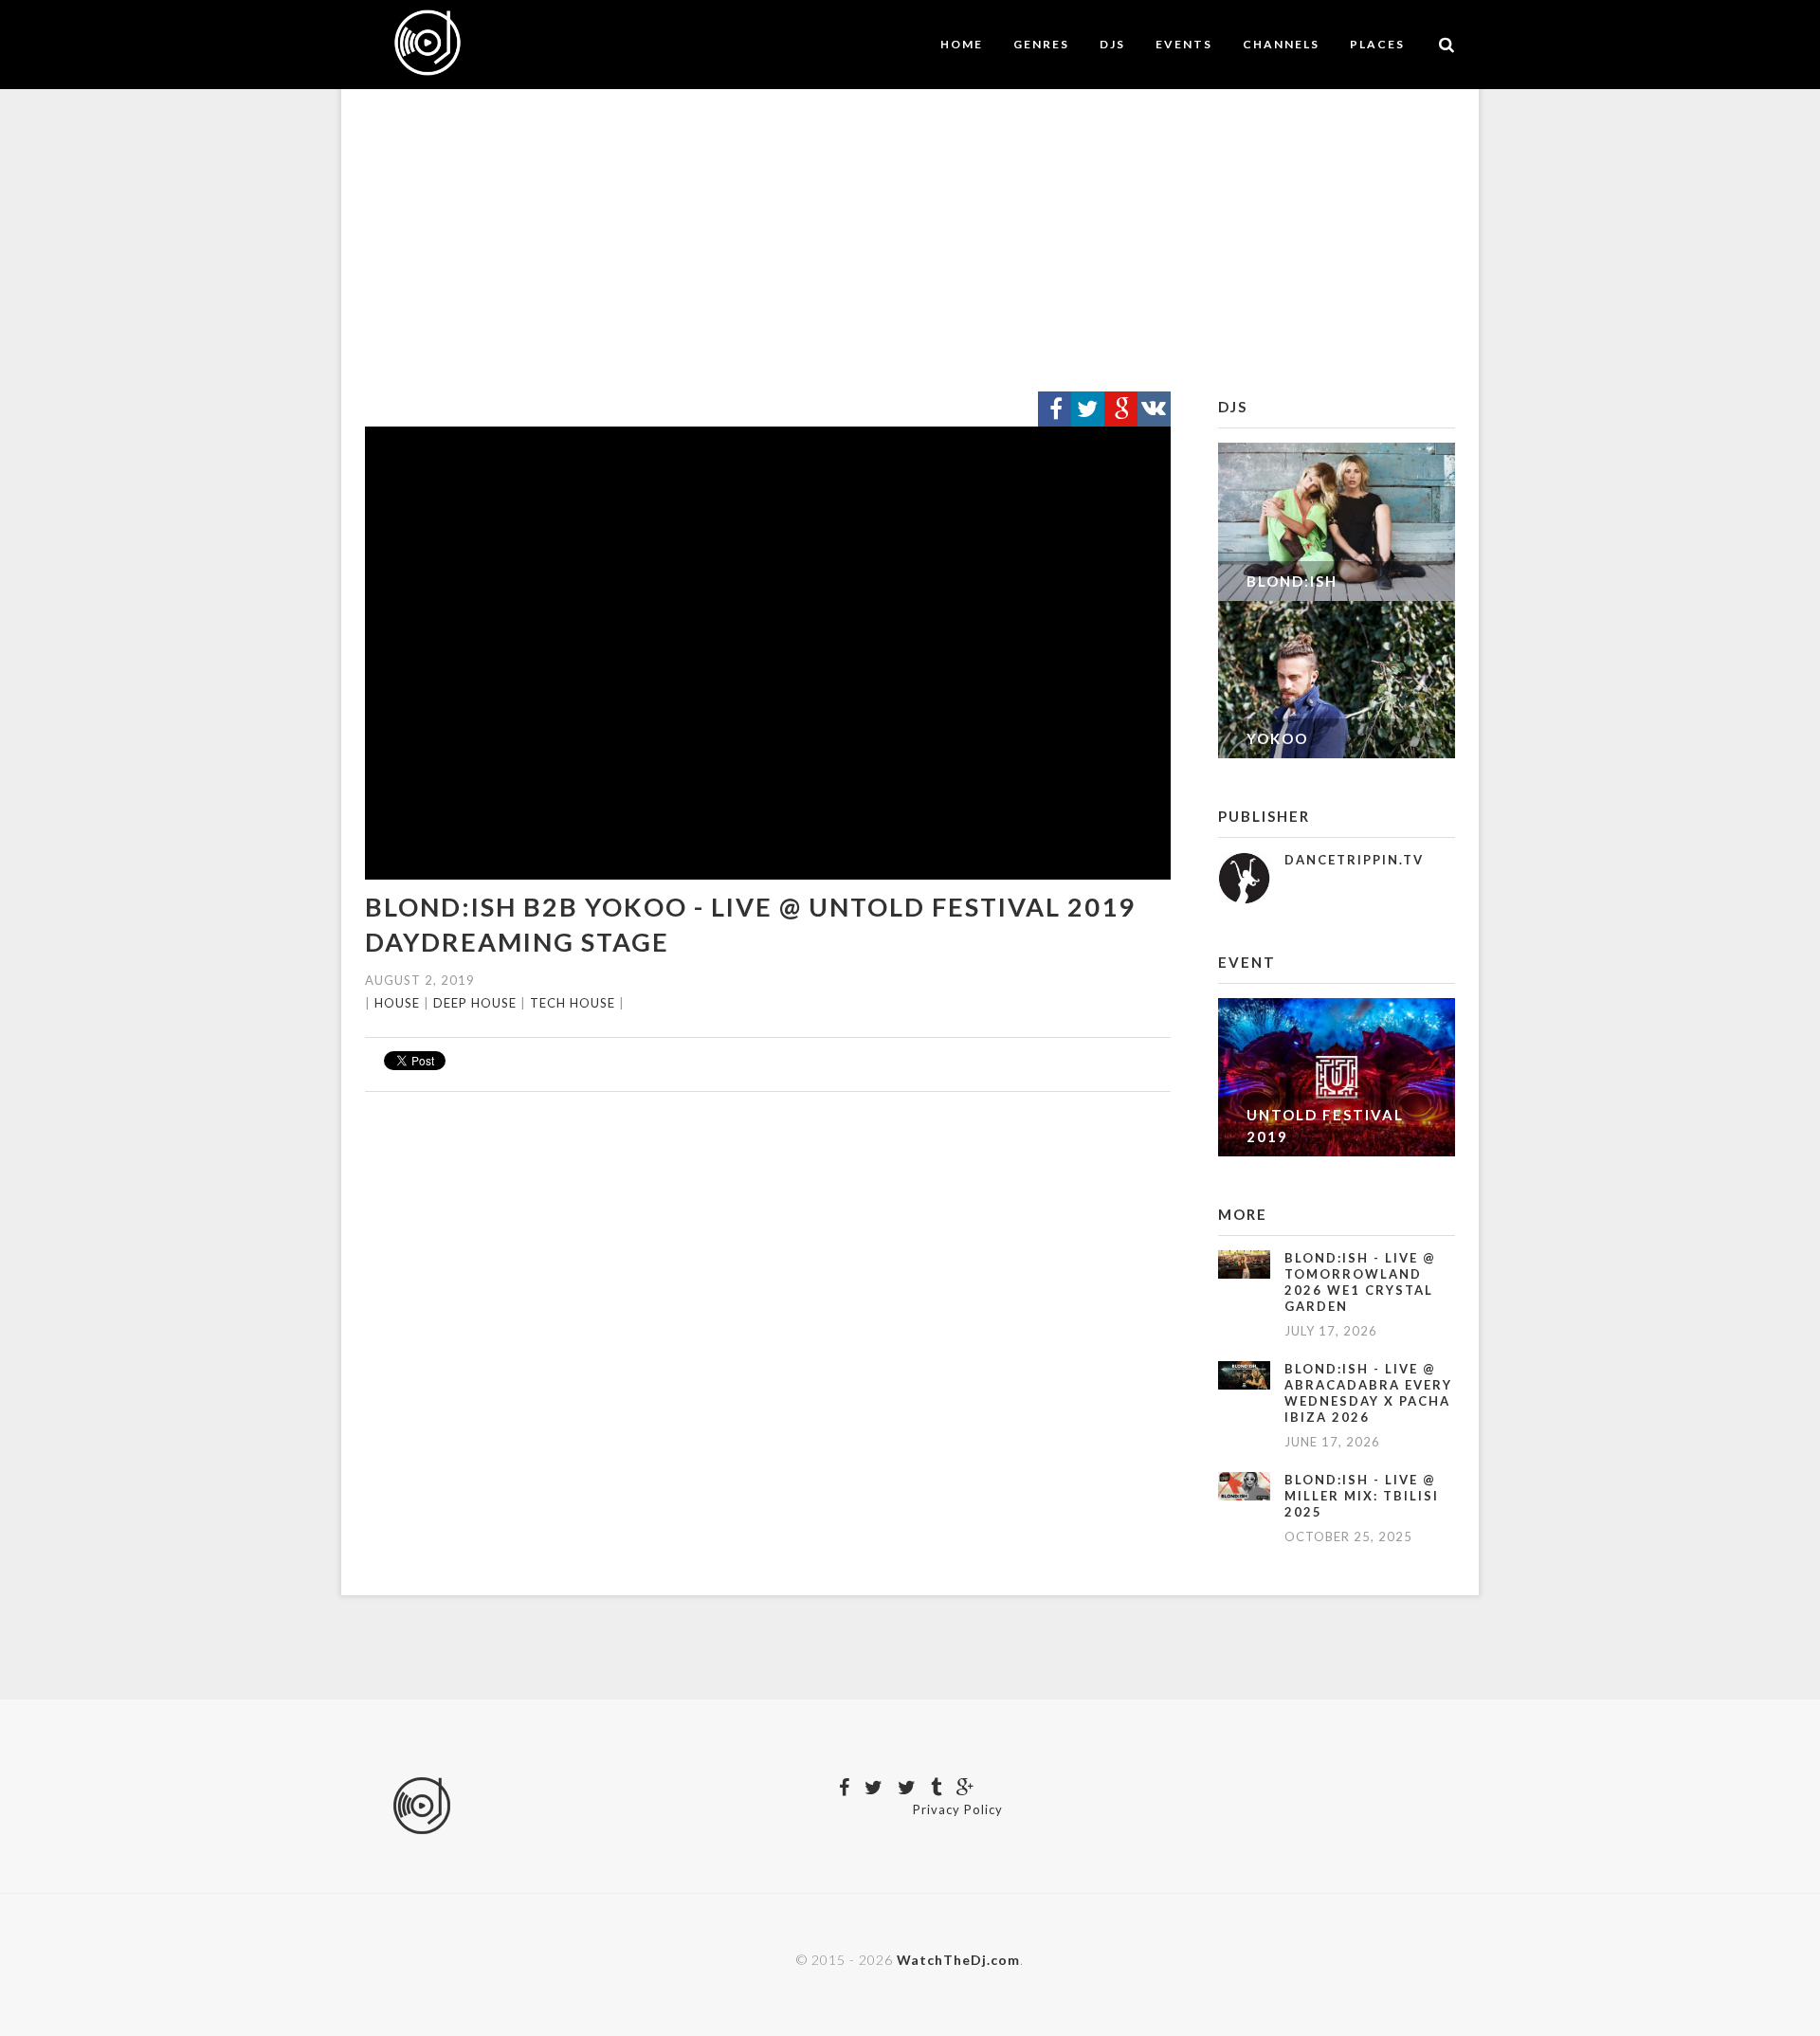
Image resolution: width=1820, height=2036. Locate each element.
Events (1184, 44)
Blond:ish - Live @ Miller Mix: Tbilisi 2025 (1362, 1496)
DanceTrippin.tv (1354, 860)
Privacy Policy (958, 1809)
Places (1377, 44)
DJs (1112, 44)
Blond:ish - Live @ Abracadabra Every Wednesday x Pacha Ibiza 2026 (1368, 1393)
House (397, 1003)
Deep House (475, 1003)
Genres (1041, 44)
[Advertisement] (910, 241)
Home (962, 44)
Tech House (573, 1003)
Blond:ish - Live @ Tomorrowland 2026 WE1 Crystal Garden (1360, 1282)
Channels (1281, 44)
